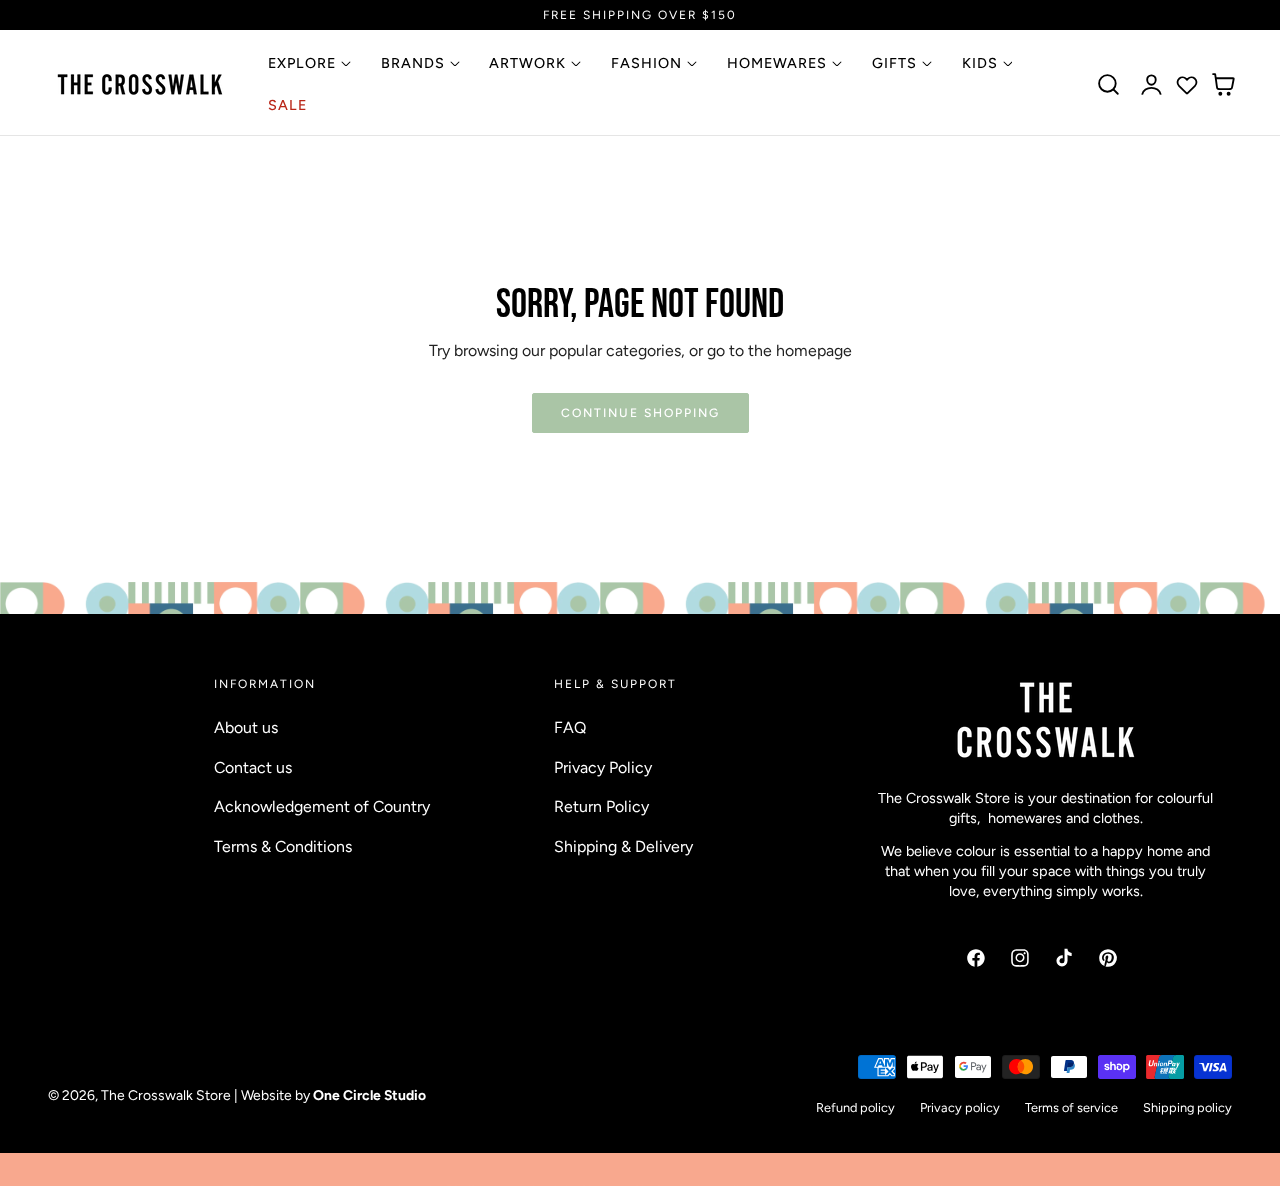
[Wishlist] (1187, 85)
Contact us (253, 767)
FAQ (570, 727)
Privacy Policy (603, 767)
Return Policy (601, 806)
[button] (1109, 85)
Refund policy (855, 1108)
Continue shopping (640, 412)
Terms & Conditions (283, 846)
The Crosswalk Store (166, 1095)
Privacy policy (960, 1108)
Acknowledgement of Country (322, 806)
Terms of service (1071, 1108)
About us (246, 727)
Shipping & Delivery (623, 846)
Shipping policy (1187, 1108)
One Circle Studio (369, 1095)
